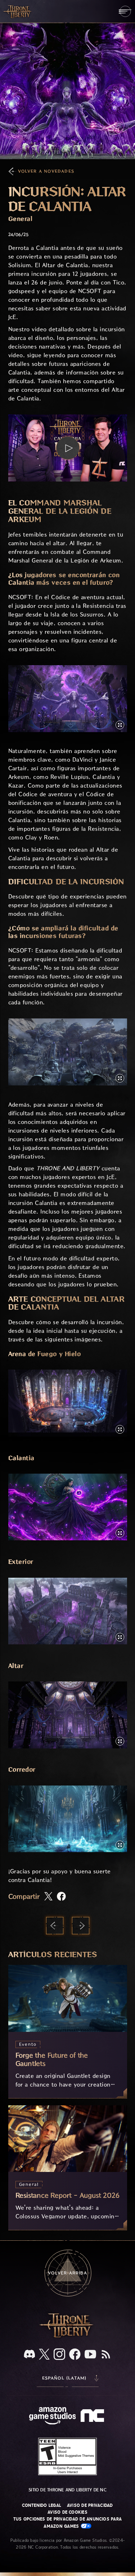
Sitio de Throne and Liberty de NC (67, 2490)
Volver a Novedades (46, 171)
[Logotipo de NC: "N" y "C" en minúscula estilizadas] (93, 2416)
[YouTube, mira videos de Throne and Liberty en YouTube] (90, 2355)
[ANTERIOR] (55, 1926)
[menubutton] (125, 11)
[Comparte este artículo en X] (48, 1897)
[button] (68, 448)
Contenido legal (42, 2505)
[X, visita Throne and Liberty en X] (44, 2355)
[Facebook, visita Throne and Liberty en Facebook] (75, 2355)
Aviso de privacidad (90, 2505)
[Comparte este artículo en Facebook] (61, 1897)
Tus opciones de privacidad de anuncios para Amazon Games (67, 2523)
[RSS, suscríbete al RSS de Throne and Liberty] (106, 2355)
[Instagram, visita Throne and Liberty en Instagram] (59, 2355)
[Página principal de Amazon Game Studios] (53, 2417)
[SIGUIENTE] (81, 1926)
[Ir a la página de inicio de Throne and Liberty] (18, 11)
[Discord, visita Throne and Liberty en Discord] (30, 2355)
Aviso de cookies (67, 2512)
